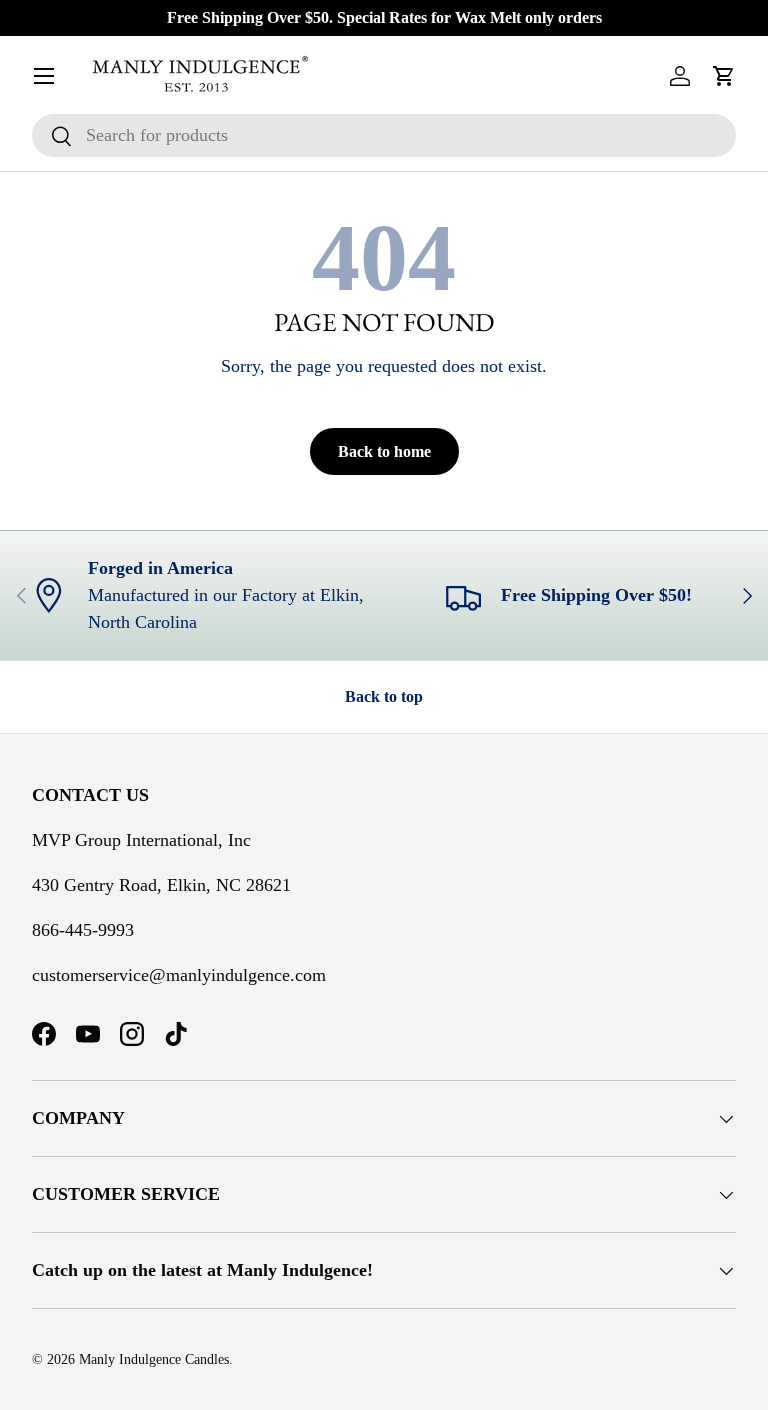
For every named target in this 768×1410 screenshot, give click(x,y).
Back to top (384, 696)
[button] (724, 76)
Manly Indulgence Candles (154, 1359)
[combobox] (384, 135)
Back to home (384, 451)
